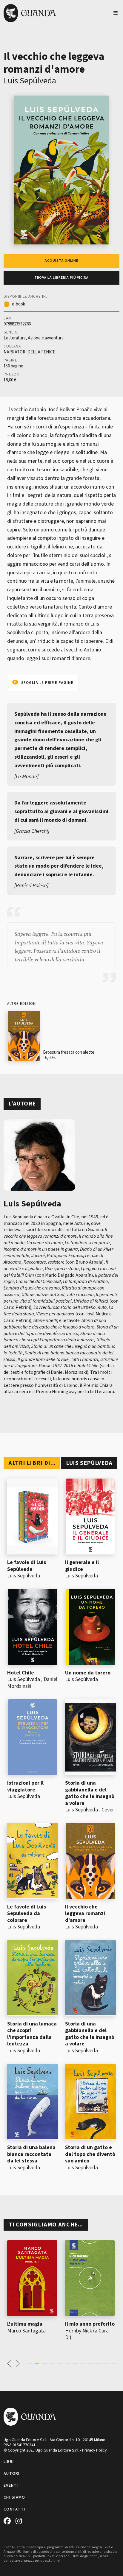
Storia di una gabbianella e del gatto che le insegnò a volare (90, 1793)
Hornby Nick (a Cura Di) (87, 2334)
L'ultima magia (25, 2324)
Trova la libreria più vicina (62, 278)
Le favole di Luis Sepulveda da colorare (27, 1914)
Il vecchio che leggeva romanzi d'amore (85, 1914)
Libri (9, 2462)
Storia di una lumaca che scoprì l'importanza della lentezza (32, 2034)
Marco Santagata (26, 2331)
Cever (108, 1810)
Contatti (14, 2509)
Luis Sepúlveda (30, 81)
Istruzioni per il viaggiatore (25, 1786)
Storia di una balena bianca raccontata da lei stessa (31, 2154)
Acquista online (61, 261)
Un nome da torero (88, 1673)
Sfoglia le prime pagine (47, 683)
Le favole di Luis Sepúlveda (27, 1566)
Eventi (11, 2485)
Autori (12, 2474)
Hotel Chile (21, 1673)
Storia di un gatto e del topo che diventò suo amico (90, 2154)
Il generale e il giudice (82, 1566)
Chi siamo (14, 2497)
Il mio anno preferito (90, 2324)
